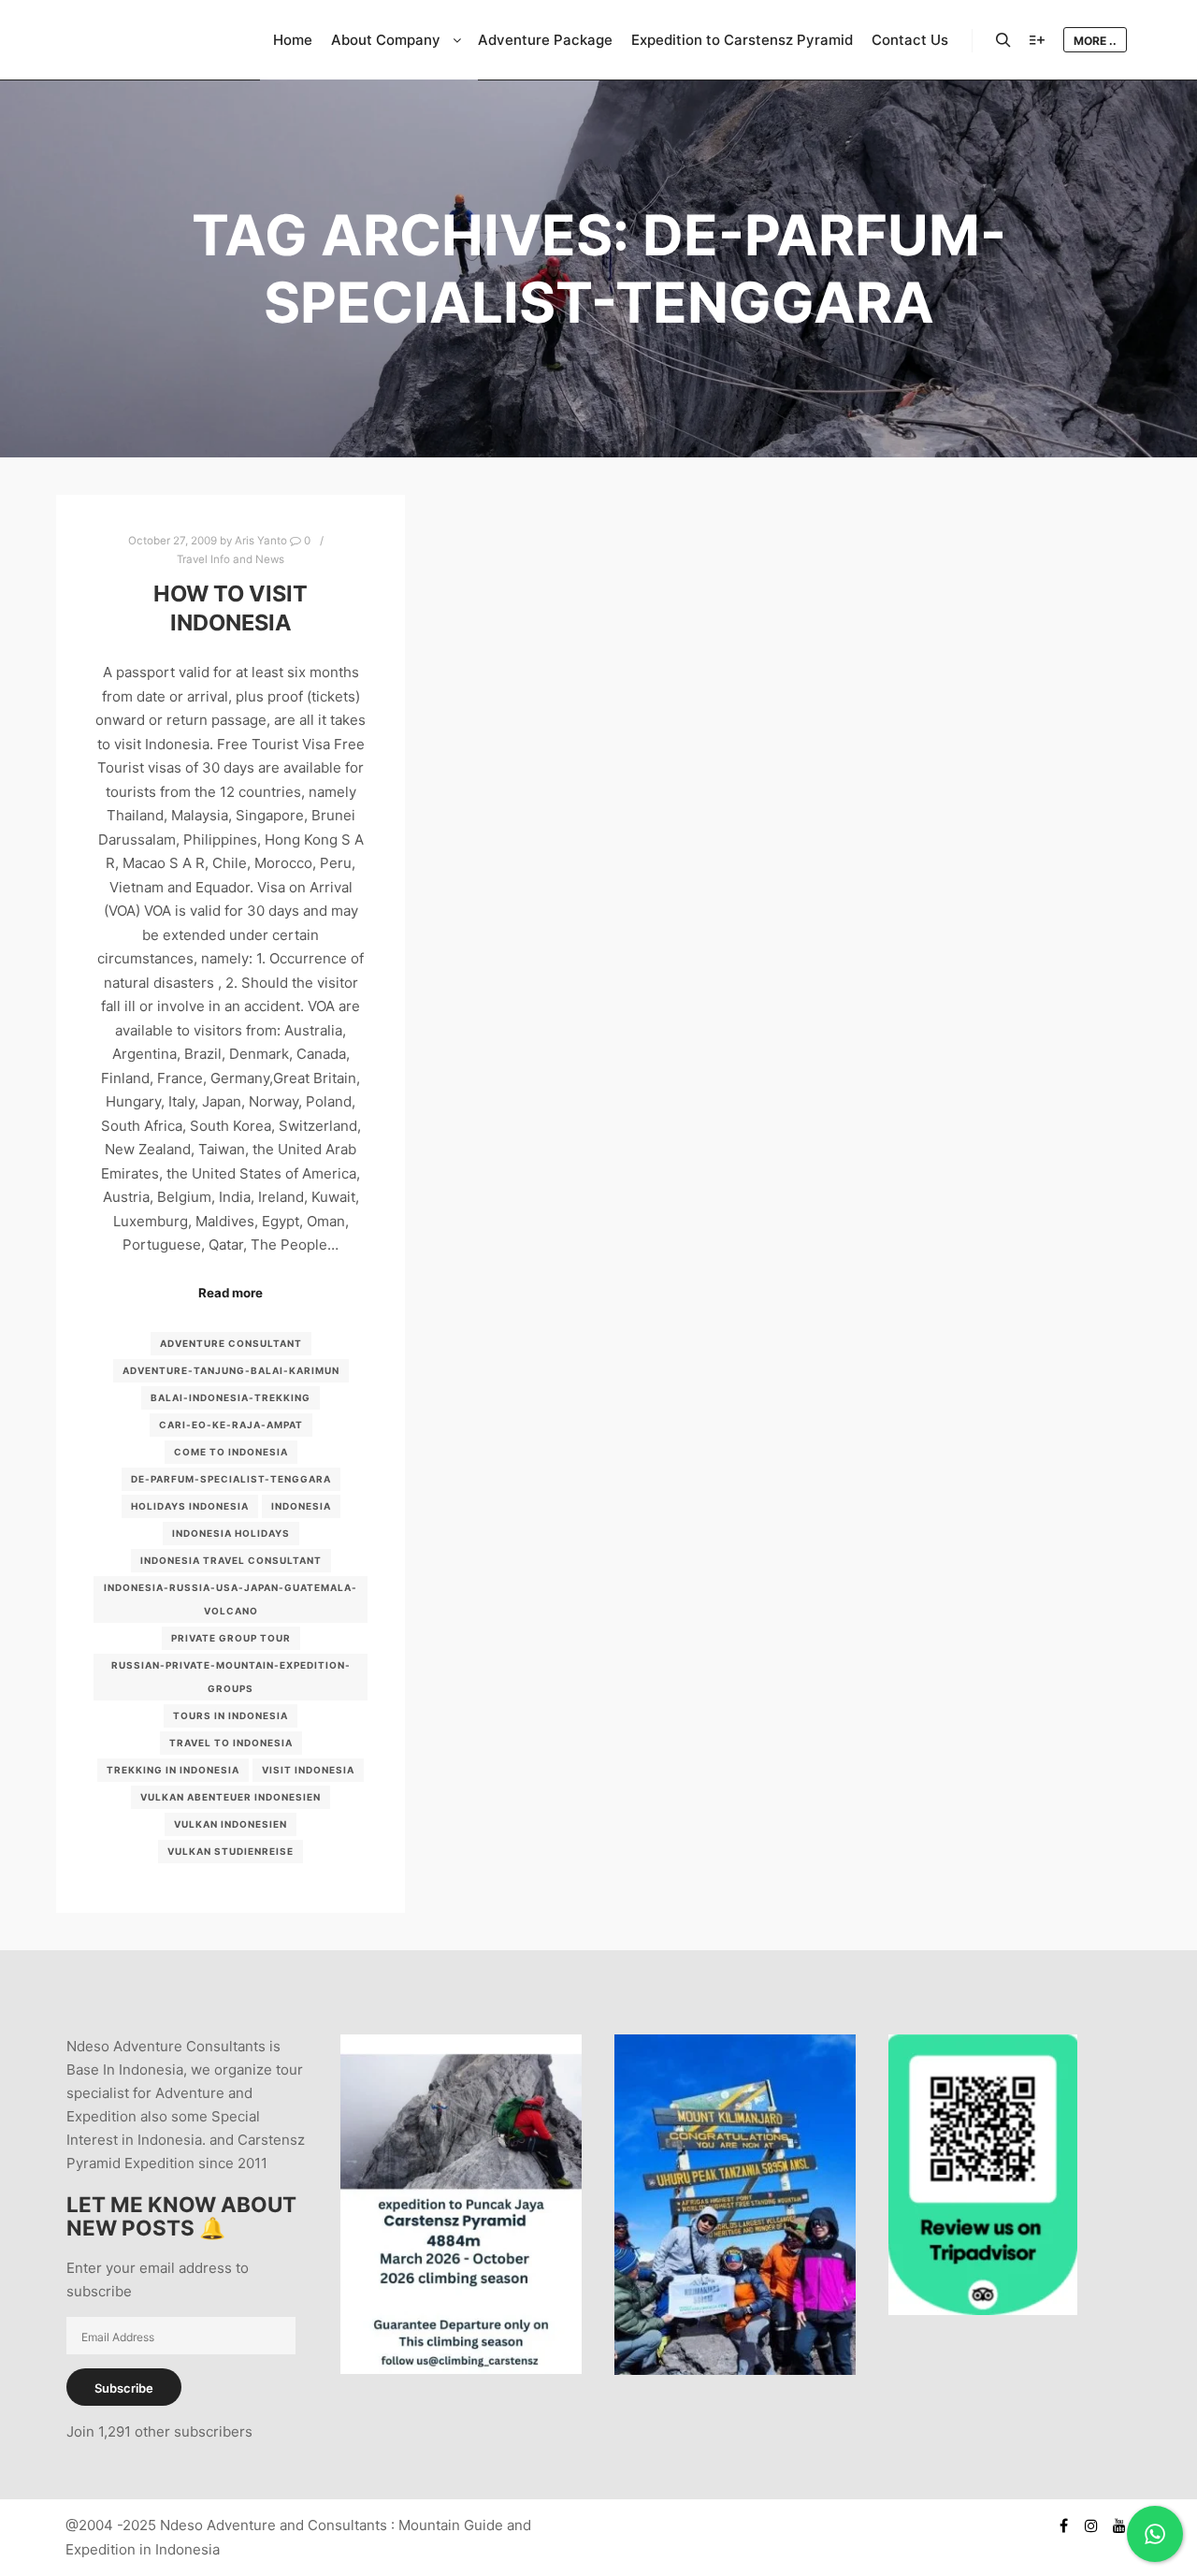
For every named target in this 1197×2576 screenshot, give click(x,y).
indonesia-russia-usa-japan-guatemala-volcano (231, 1599)
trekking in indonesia (173, 1770)
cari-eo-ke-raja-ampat (231, 1425)
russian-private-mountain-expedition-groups (231, 1677)
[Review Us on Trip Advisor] (983, 2310)
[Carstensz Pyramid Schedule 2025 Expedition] (461, 2369)
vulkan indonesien (231, 1824)
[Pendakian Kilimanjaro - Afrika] (735, 2370)
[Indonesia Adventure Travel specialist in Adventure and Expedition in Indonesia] (150, 40)
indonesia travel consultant (231, 1560)
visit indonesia (308, 1770)
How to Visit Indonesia (231, 608)
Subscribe (124, 2388)
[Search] (1003, 40)
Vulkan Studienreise (231, 1851)
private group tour (231, 1638)
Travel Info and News (231, 559)
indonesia (301, 1506)
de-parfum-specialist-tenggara (231, 1479)
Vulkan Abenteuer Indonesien (231, 1797)
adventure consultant (231, 1343)
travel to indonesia (231, 1743)
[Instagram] (1091, 2525)
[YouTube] (1119, 2525)
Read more (231, 1293)
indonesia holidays (231, 1533)
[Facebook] (1063, 2525)
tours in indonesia (231, 1715)
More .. (1095, 41)
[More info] (1037, 40)
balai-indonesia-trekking (231, 1397)
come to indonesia (231, 1452)
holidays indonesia (190, 1506)
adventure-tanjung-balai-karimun (231, 1370)
